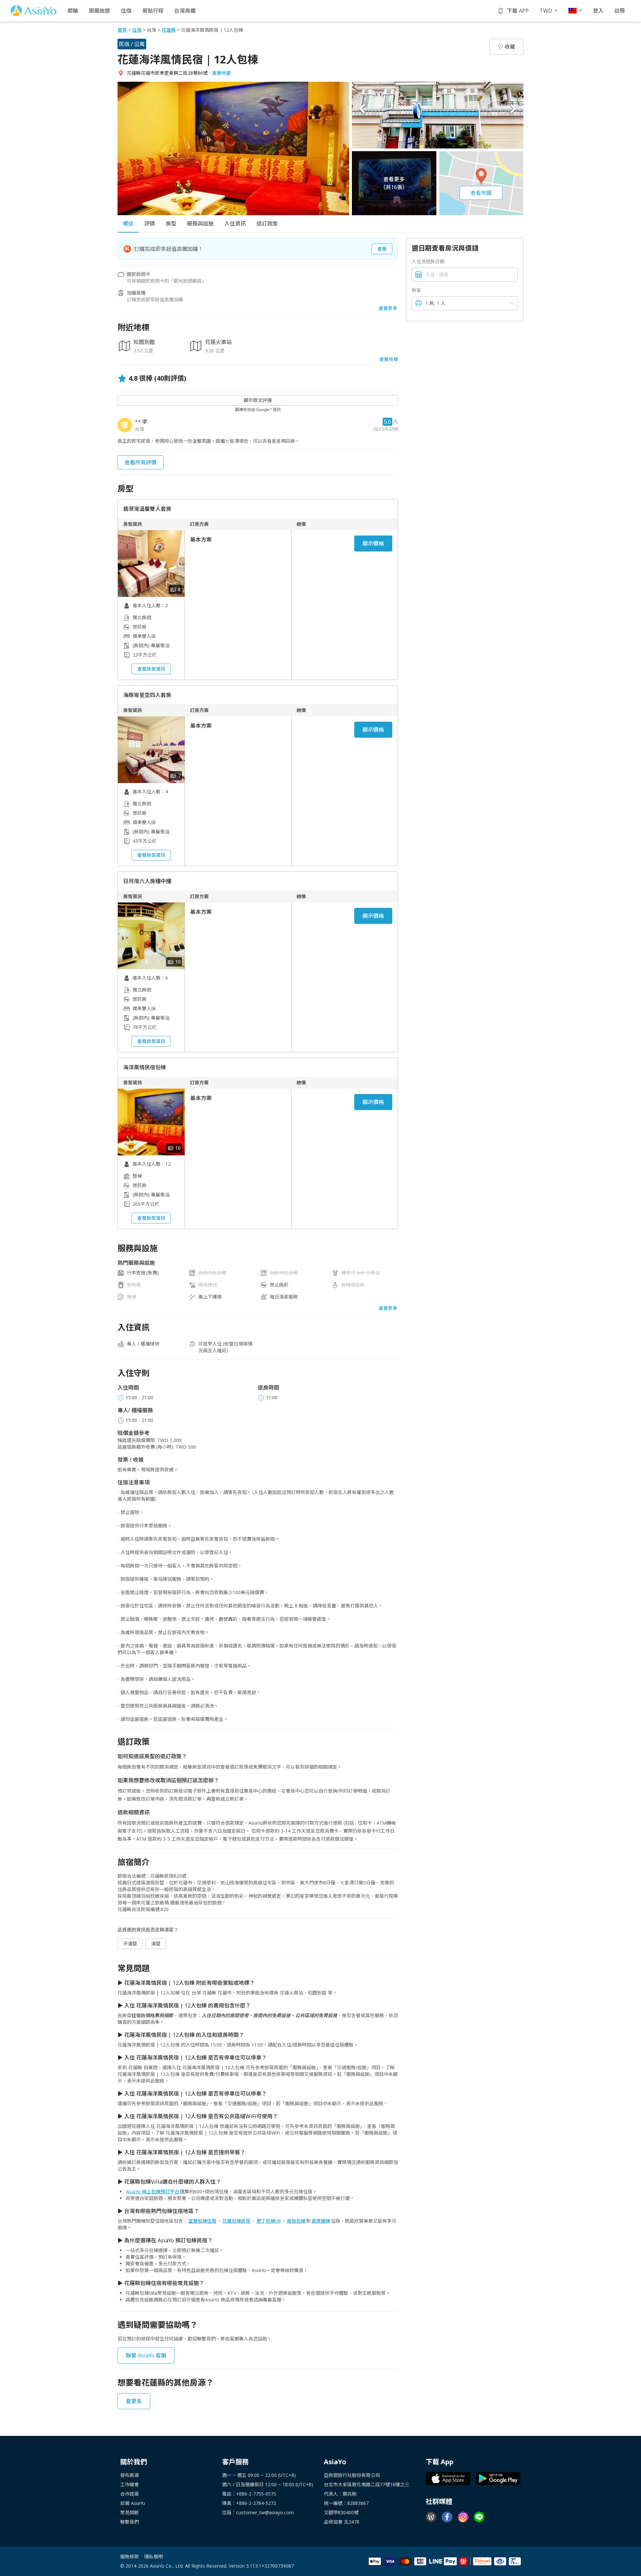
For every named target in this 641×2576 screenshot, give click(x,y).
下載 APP (518, 11)
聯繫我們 (130, 2522)
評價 (150, 224)
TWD (546, 11)
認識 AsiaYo (133, 2503)
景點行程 (153, 11)
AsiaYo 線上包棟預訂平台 (153, 2191)
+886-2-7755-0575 (256, 2494)
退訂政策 (267, 224)
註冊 (620, 11)
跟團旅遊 (99, 11)
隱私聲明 (154, 2556)
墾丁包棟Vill (269, 2221)
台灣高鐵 (185, 11)
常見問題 (130, 2512)
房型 (171, 224)
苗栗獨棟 (321, 2221)
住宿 (126, 11)
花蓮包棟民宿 (236, 2221)
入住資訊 (235, 224)
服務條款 (130, 2556)
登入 (598, 11)
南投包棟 (296, 2221)
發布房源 (130, 2475)
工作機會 (130, 2484)
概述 (128, 224)
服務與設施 (200, 224)
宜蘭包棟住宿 (202, 2221)
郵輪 (73, 11)
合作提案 (130, 2494)
